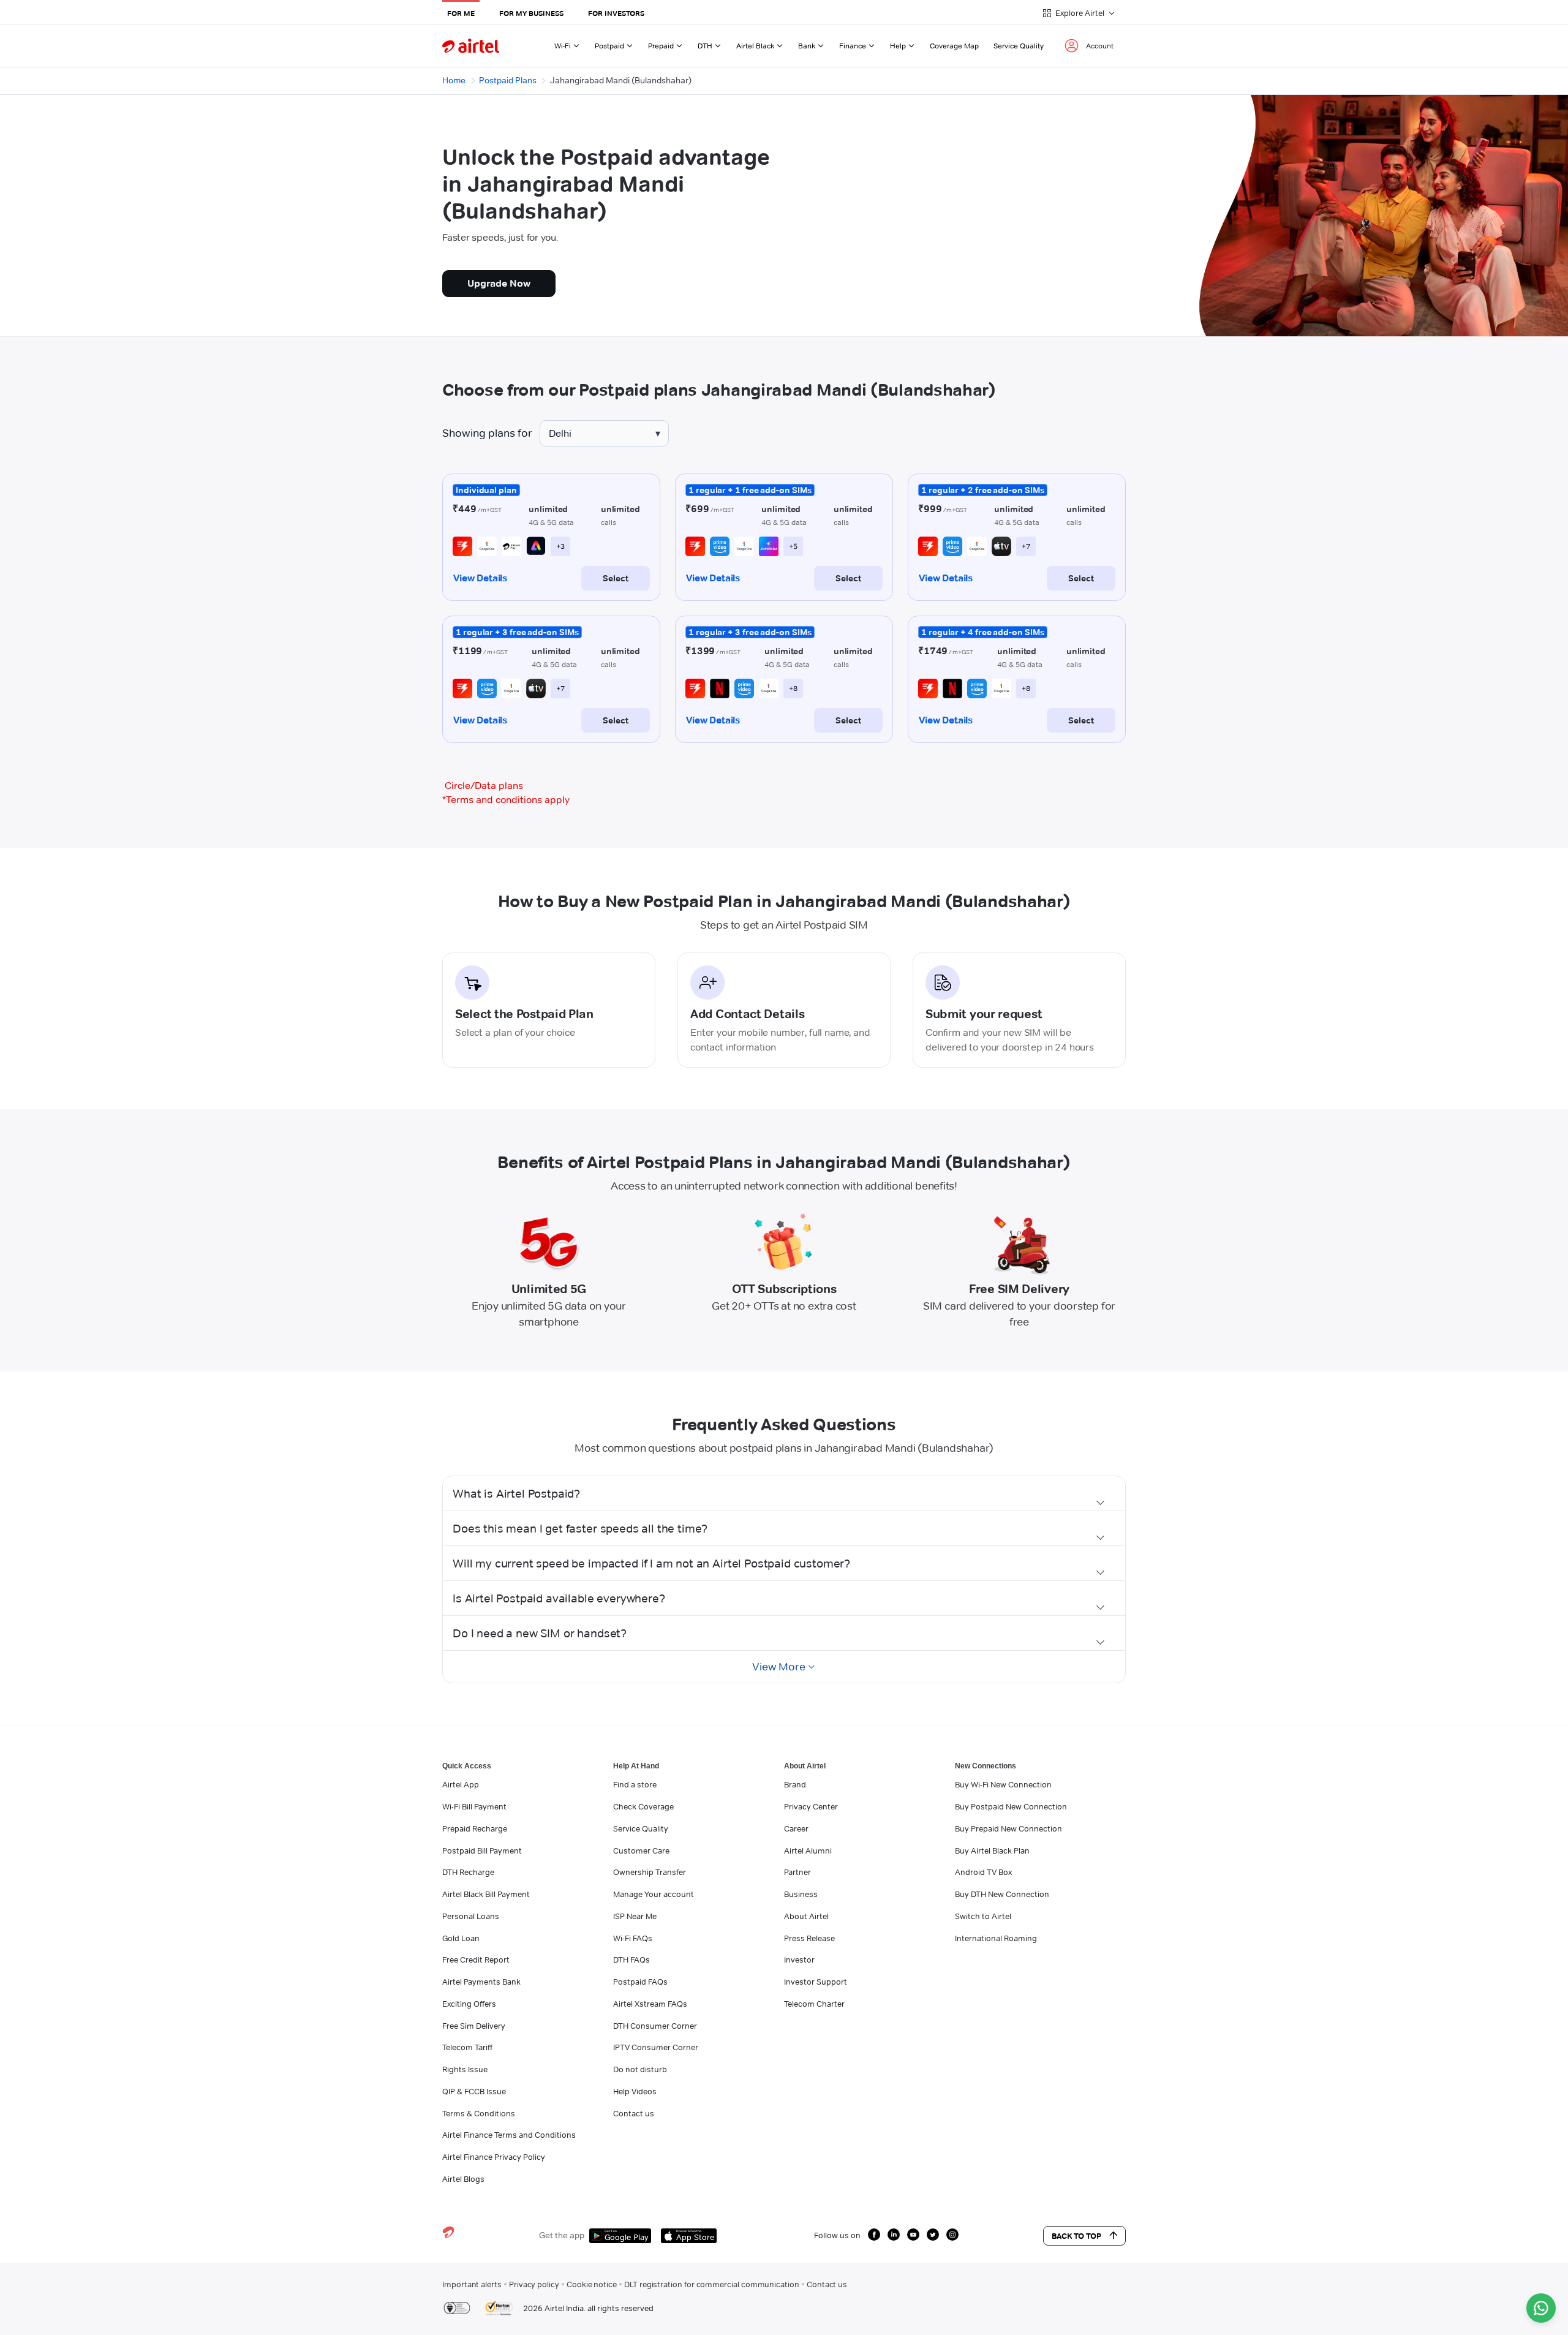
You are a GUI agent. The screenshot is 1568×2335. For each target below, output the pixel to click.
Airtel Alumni (808, 1850)
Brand (795, 1784)
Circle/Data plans (484, 786)
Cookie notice (592, 2284)
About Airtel (806, 1916)
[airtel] (471, 46)
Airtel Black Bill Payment (486, 1894)
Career (796, 1828)
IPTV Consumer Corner (656, 2047)
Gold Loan (461, 1938)
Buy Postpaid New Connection (1011, 1806)
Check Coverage (643, 1806)
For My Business (531, 13)
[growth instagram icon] (952, 2235)
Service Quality (1019, 46)
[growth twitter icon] (933, 2235)
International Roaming (996, 1938)
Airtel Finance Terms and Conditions (509, 2135)
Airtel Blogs (463, 2179)
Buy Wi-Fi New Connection (1003, 1784)
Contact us (634, 2113)
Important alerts (472, 2284)
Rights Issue (465, 2069)
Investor (799, 1960)
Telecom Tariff (467, 2047)
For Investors (616, 13)
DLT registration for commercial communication (712, 2284)
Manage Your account (654, 1894)
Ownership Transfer (650, 1872)
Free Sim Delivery (474, 2026)
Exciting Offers (469, 2004)
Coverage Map (954, 46)
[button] (784, 1493)
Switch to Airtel (983, 1916)
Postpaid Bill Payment (482, 1850)
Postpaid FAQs (640, 1982)
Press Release (809, 1938)
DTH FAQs (631, 1960)
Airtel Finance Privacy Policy (494, 2157)
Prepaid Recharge (475, 1828)
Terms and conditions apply (506, 800)
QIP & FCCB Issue (474, 2091)
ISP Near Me (635, 1916)
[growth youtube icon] (913, 2235)
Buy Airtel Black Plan (992, 1850)
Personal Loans (471, 1916)
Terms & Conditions (479, 2113)
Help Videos (635, 2091)
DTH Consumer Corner (655, 2026)
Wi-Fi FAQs (633, 1938)
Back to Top (1076, 2236)
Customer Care (641, 1850)
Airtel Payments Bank (481, 1982)
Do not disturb (640, 2069)
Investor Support (816, 1982)
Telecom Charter (814, 2004)
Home (454, 80)
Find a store (635, 1784)
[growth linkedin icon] (894, 2235)
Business (801, 1894)
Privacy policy (534, 2284)
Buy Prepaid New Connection (1008, 1828)
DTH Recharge (468, 1872)
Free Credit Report (476, 1960)
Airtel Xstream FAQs (650, 2004)
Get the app (562, 2235)
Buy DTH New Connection (1002, 1894)
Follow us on (837, 2235)
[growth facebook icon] (874, 2235)
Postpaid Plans (508, 80)
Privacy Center (811, 1806)
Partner (797, 1872)
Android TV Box (983, 1872)
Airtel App (461, 1784)
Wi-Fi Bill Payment (474, 1806)
